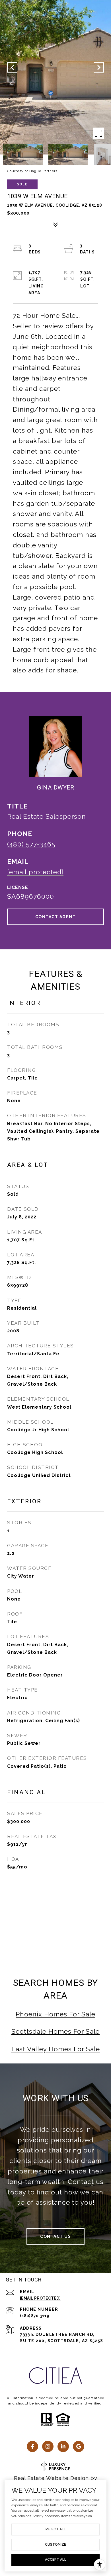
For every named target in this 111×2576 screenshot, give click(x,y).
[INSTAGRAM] (48, 2446)
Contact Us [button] (55, 2236)
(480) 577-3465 (31, 844)
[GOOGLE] (79, 2446)
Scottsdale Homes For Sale (55, 2031)
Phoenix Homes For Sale (55, 2014)
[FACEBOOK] (32, 2446)
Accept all (56, 2560)
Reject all (56, 2529)
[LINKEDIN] (63, 2446)
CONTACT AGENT (56, 917)
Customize (55, 2545)
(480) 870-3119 (35, 2316)
